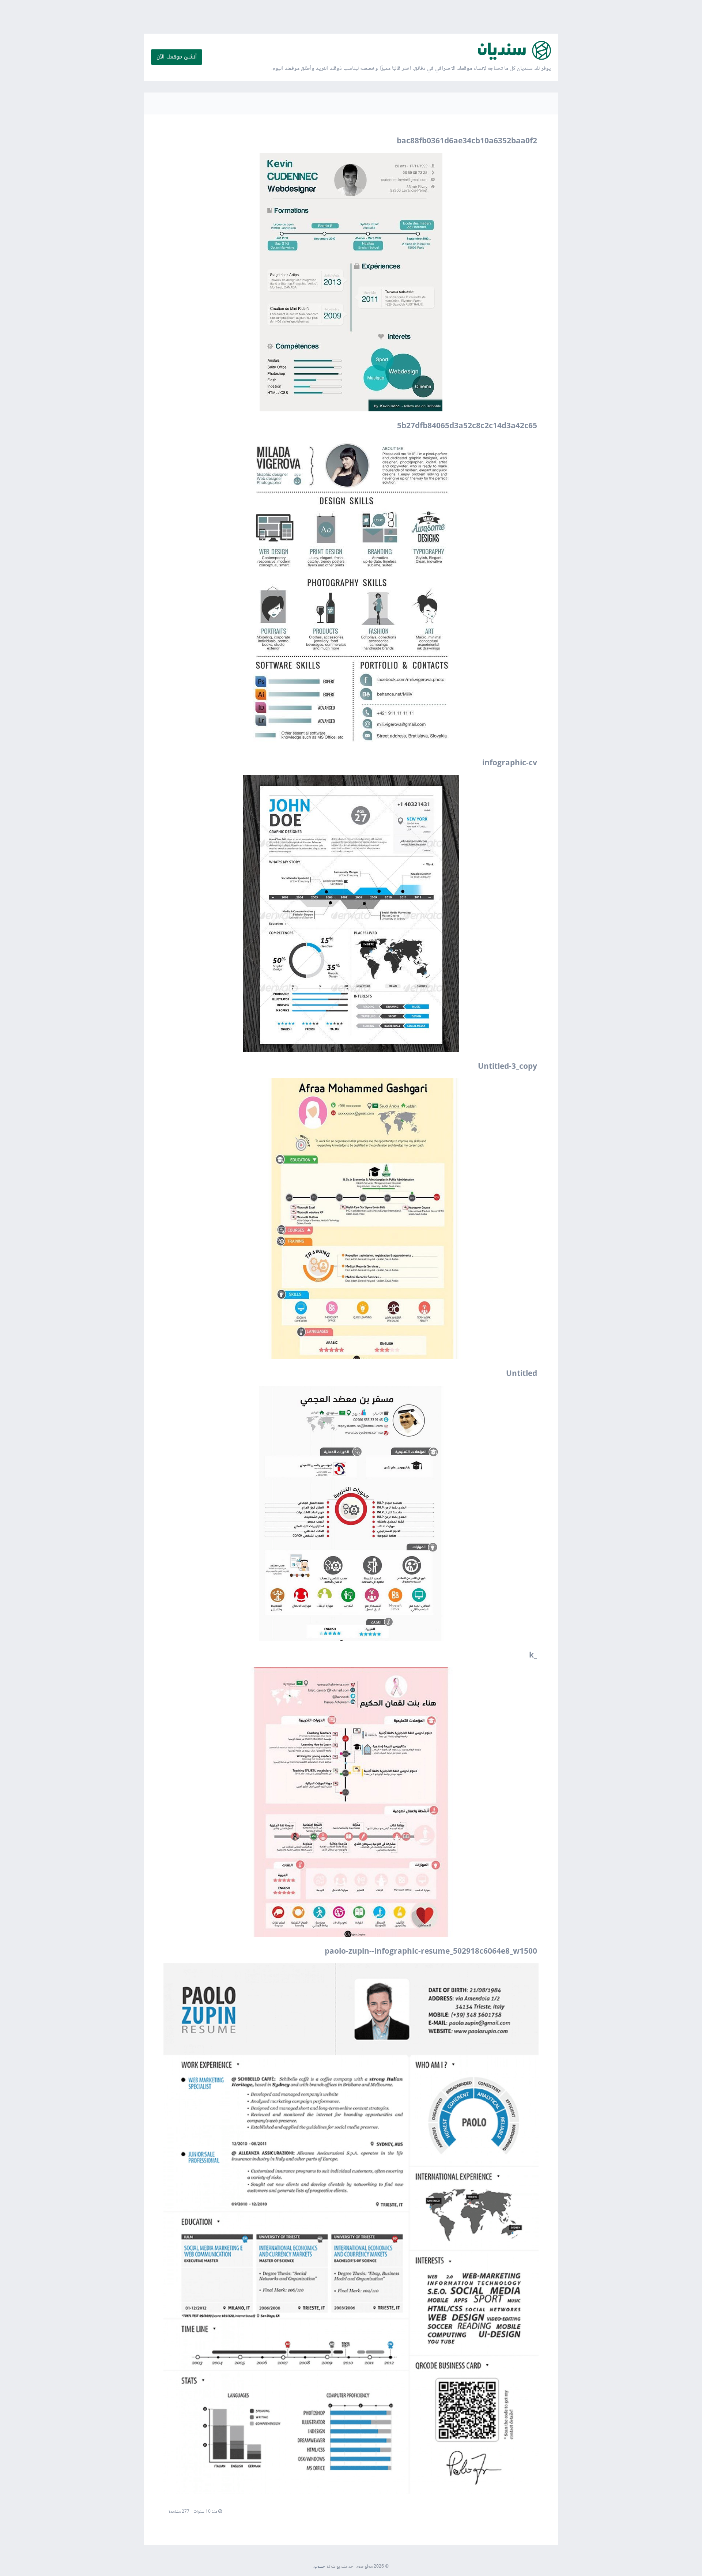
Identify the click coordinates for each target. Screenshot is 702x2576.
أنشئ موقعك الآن (177, 57)
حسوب (320, 2567)
